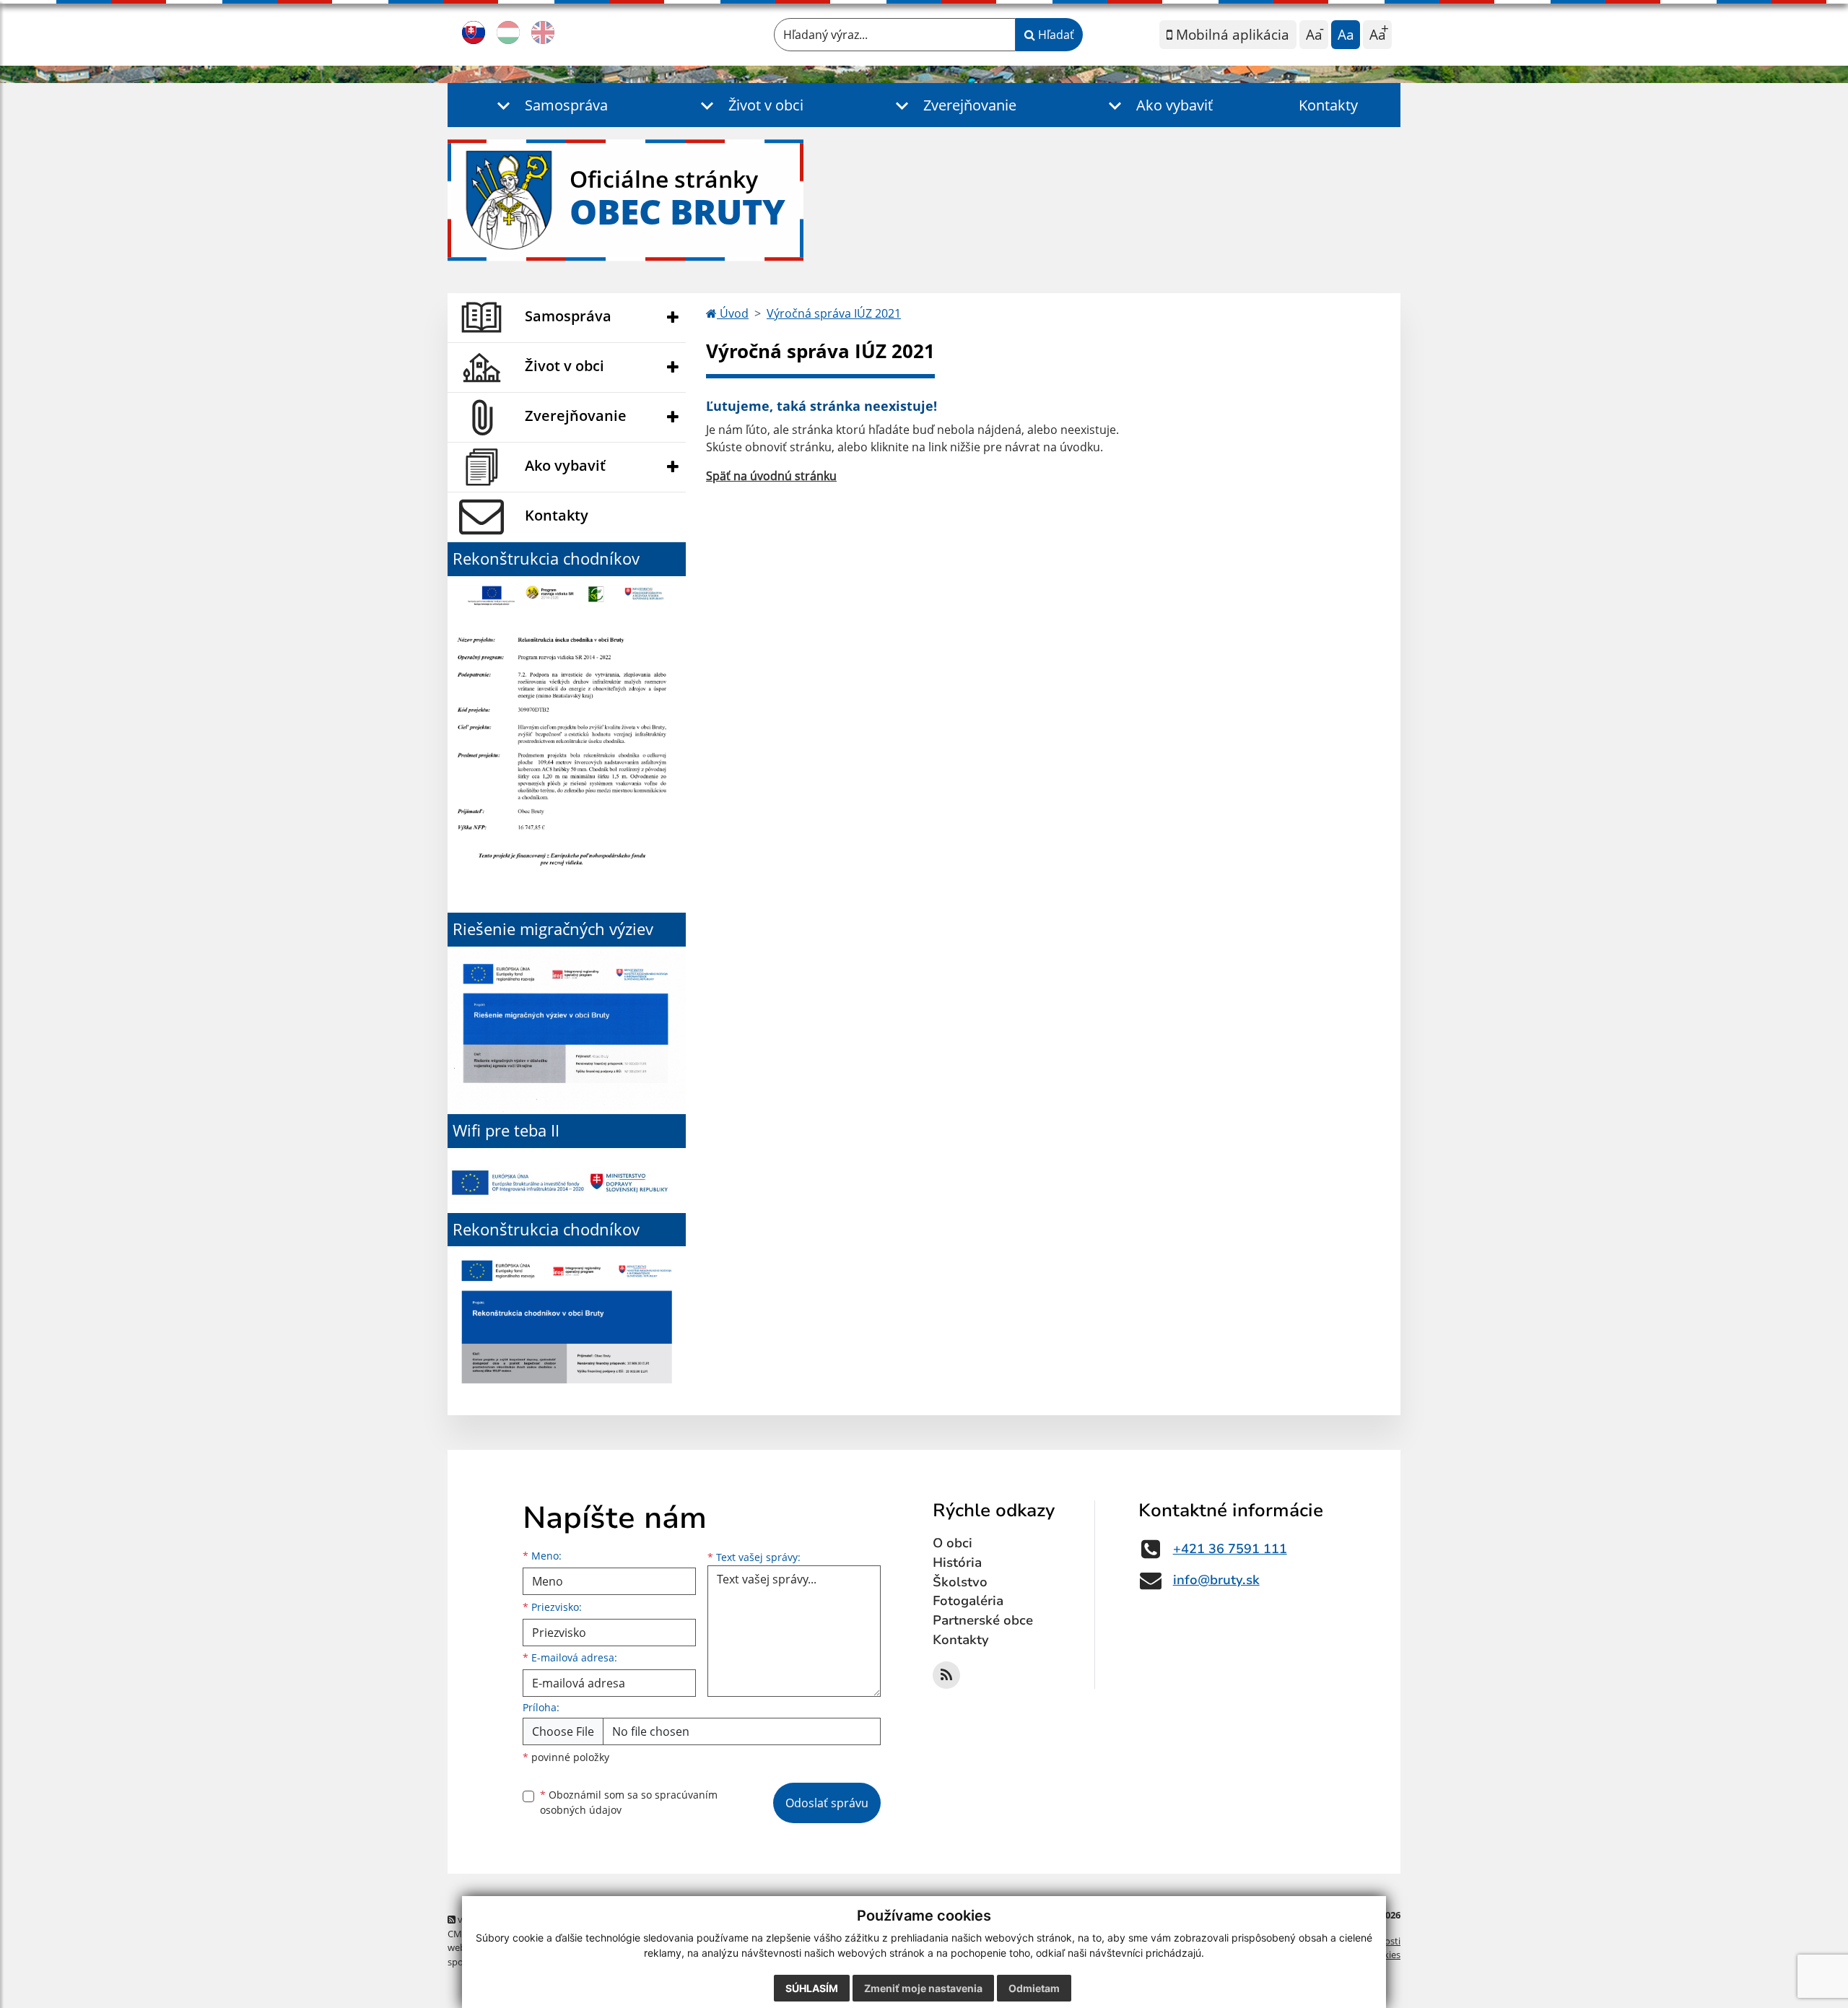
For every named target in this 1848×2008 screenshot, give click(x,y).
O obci (953, 1543)
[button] (549, 105)
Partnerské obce (983, 1620)
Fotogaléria (968, 1601)
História (957, 1562)
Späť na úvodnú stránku (771, 476)
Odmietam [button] (1034, 1988)
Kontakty (1328, 105)
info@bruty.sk (1216, 1580)
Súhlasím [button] (812, 1988)
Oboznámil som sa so (629, 1802)
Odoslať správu (827, 1803)
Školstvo (960, 1582)
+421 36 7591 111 (1230, 1549)
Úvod (733, 313)
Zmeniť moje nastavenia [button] (923, 1988)
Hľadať (1055, 35)
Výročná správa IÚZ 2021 (834, 313)
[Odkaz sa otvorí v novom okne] (946, 1675)
